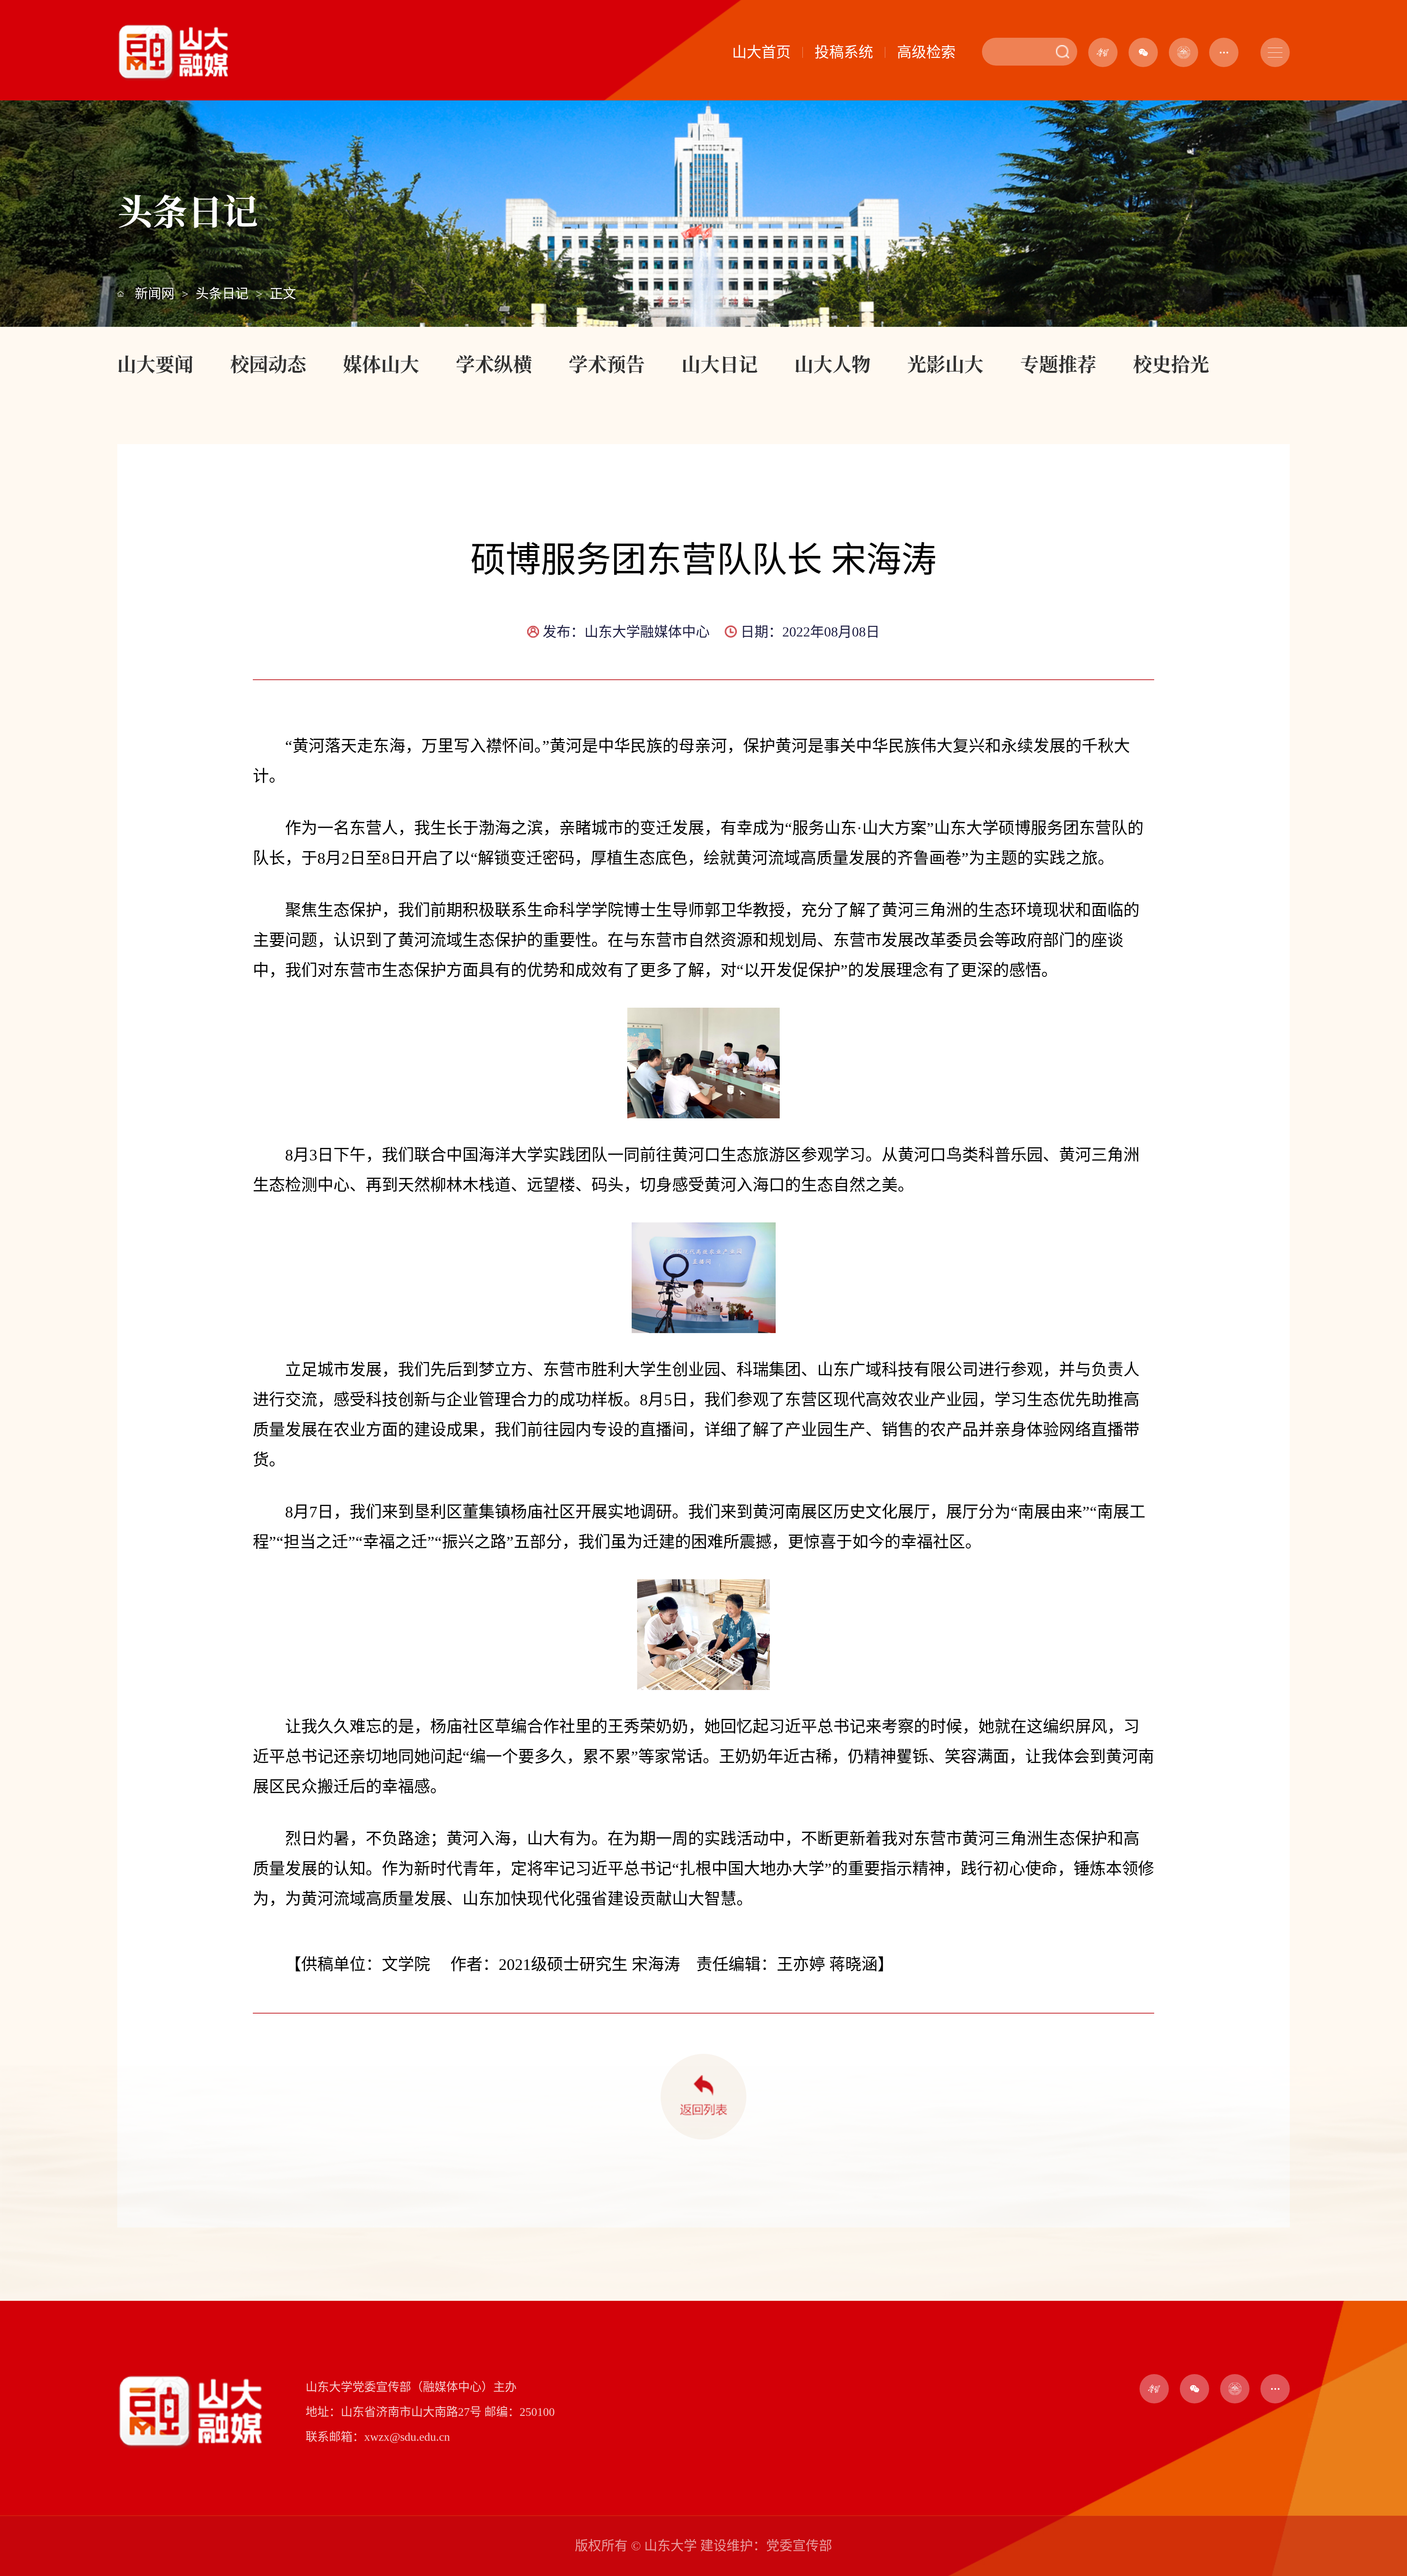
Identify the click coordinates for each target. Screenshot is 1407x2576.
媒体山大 (381, 363)
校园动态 (268, 363)
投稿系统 (844, 52)
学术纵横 (494, 363)
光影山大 (945, 363)
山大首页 (761, 52)
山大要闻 (155, 363)
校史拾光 (1171, 363)
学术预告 (607, 363)
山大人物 (832, 363)
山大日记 (720, 363)
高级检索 (926, 52)
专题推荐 (1058, 363)
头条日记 (222, 294)
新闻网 (155, 294)
